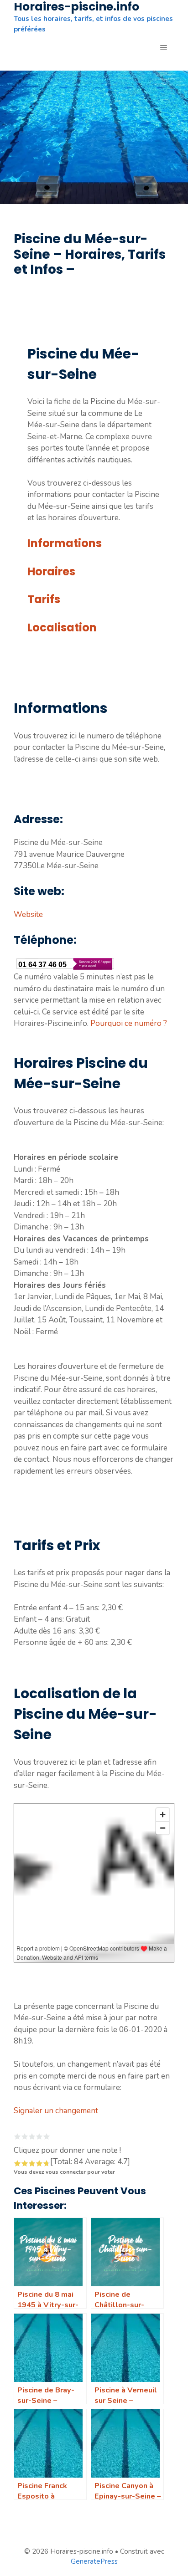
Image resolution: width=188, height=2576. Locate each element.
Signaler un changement (56, 2111)
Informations (65, 543)
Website (28, 914)
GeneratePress (94, 2561)
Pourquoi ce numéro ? (129, 1023)
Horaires (51, 571)
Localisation (62, 627)
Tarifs (44, 599)
